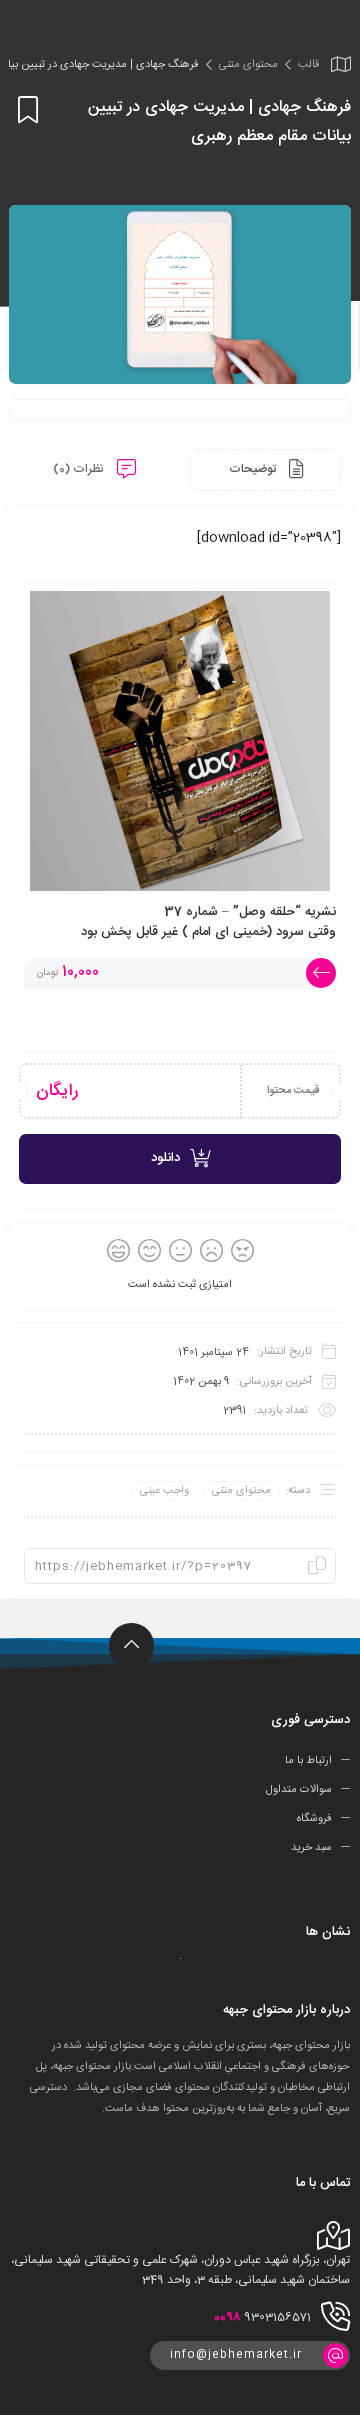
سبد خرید (311, 1847)
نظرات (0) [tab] (80, 469)
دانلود (165, 1158)
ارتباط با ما (308, 1761)
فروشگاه (314, 1819)
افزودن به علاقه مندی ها (24, 109)
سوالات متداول (299, 1790)
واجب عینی (164, 1491)
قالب (308, 65)
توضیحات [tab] (254, 469)
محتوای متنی (248, 65)
